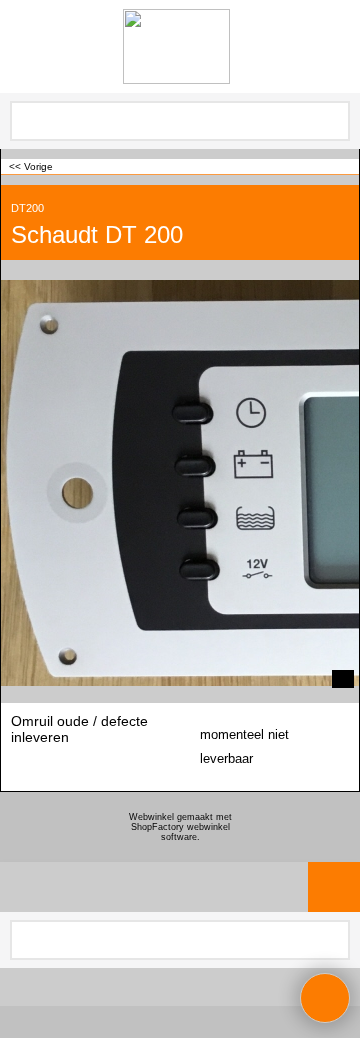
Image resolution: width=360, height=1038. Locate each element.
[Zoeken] (333, 121)
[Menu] (20, 48)
